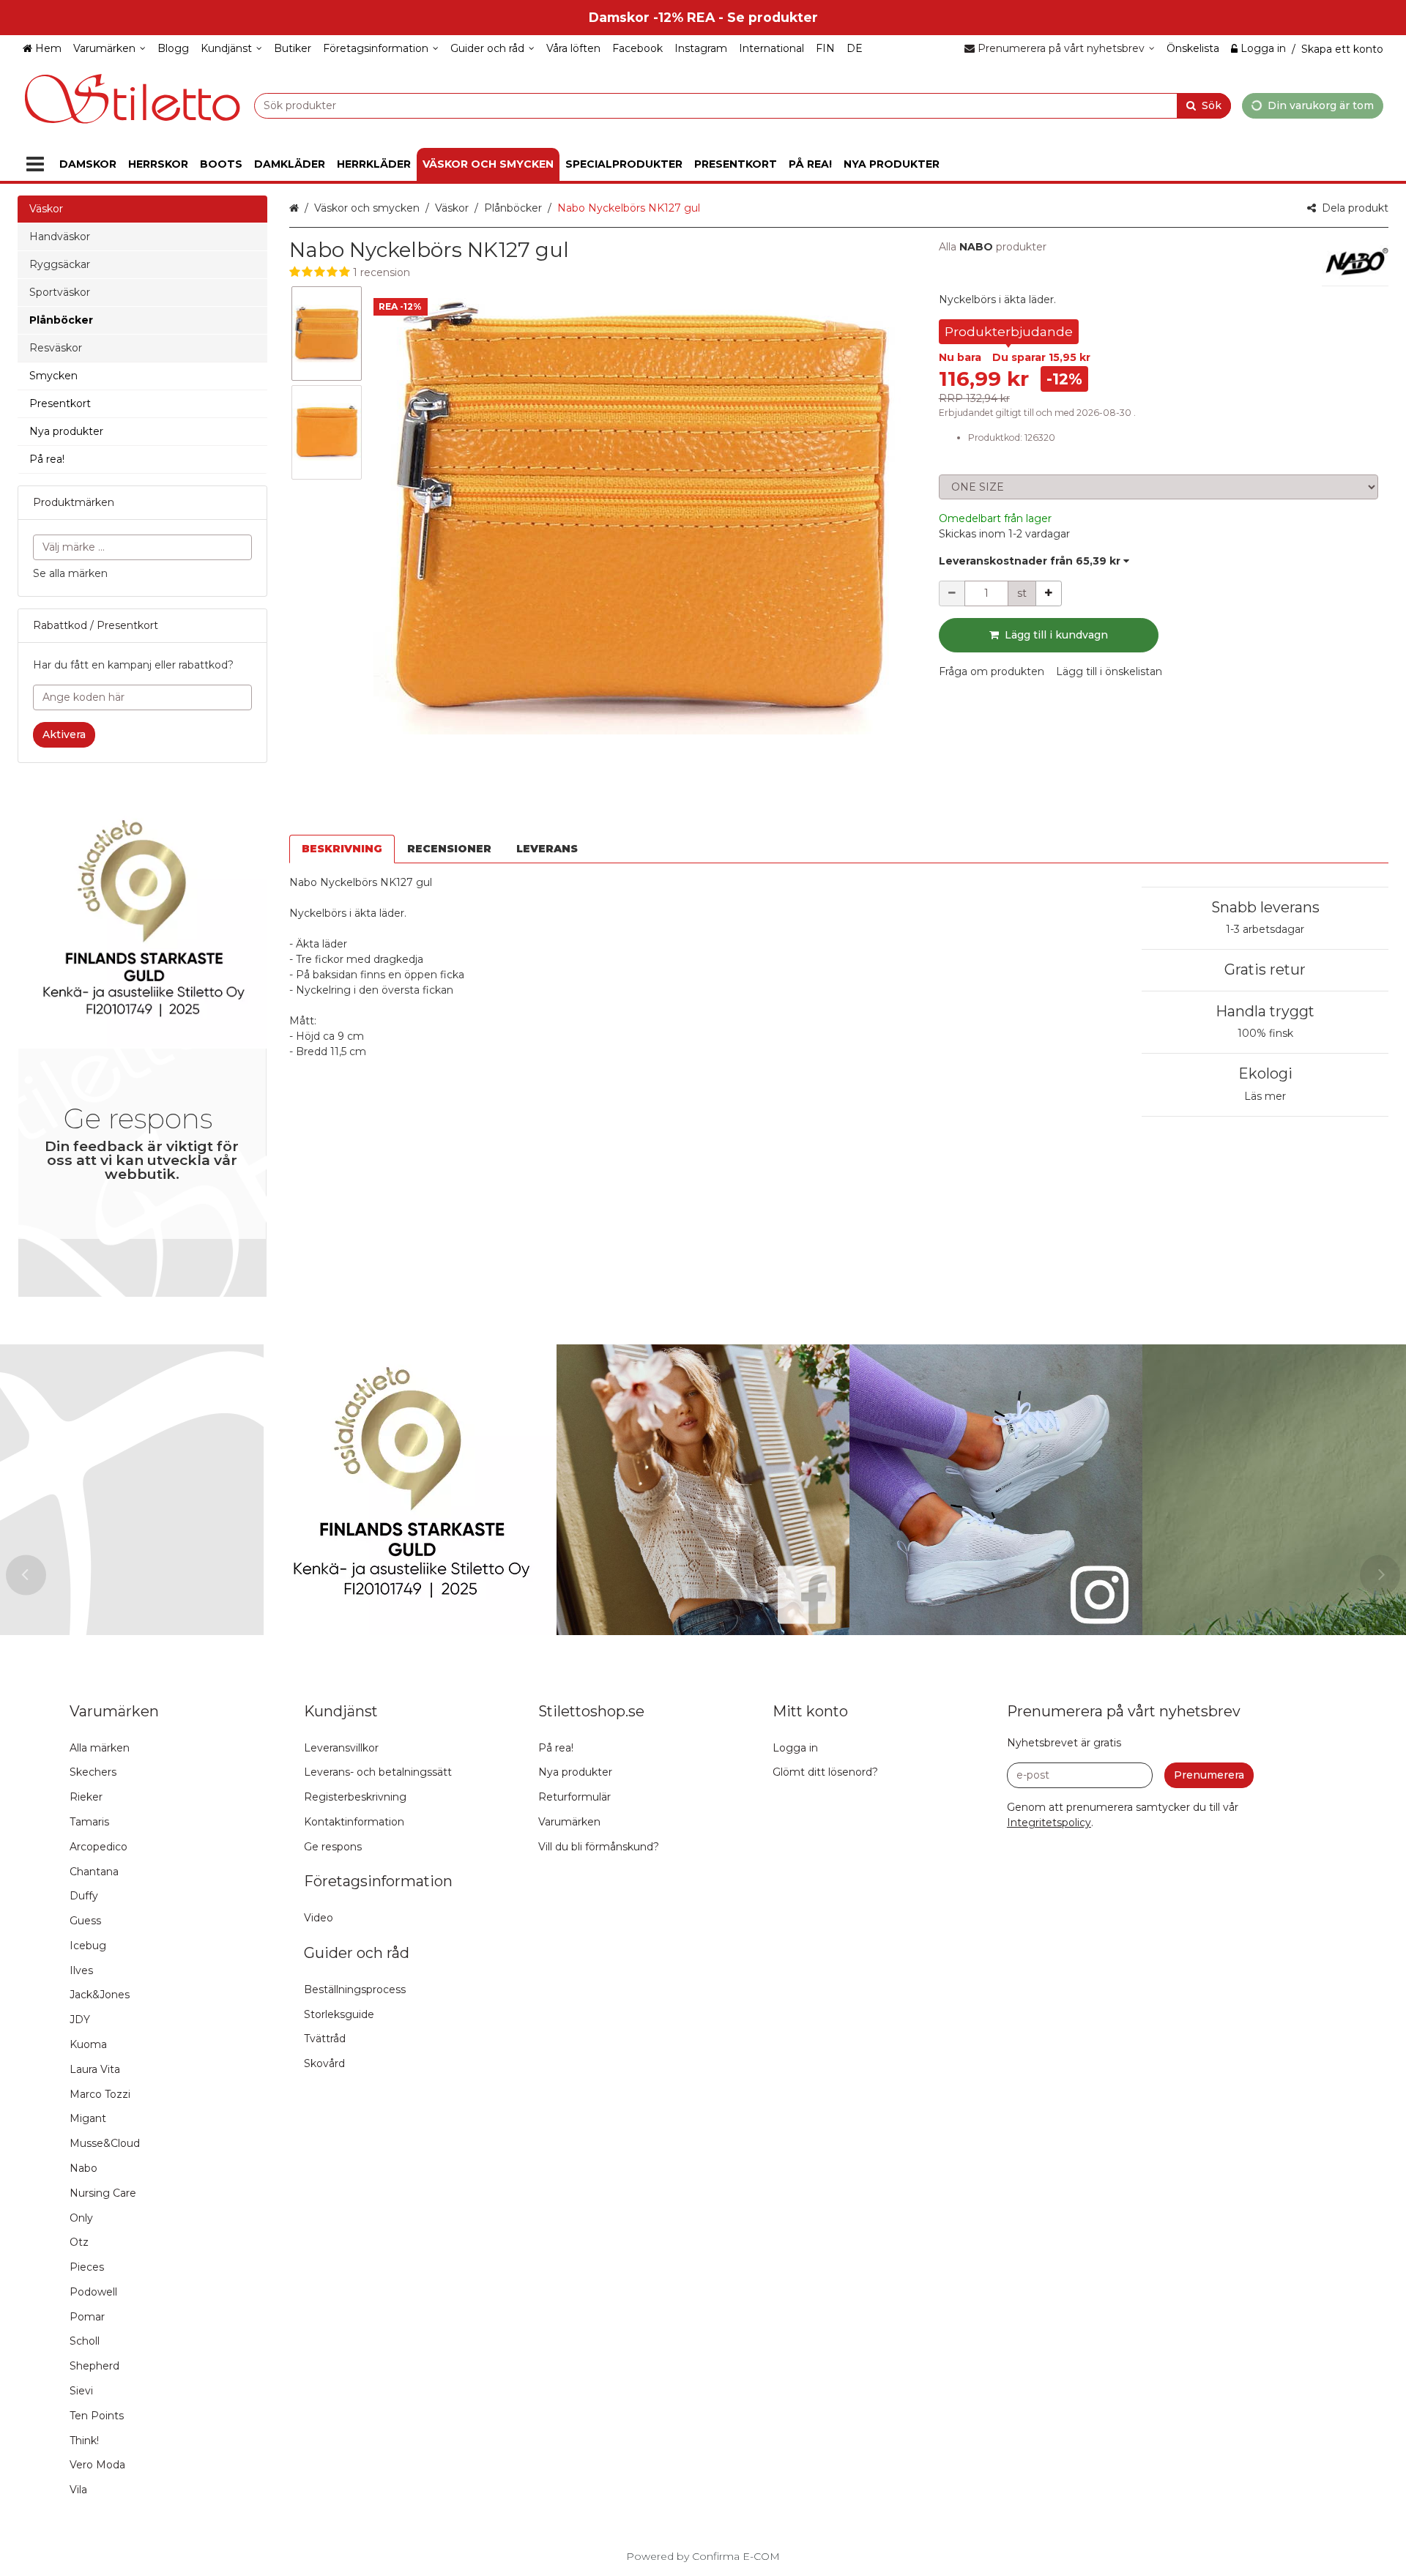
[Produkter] (35, 164)
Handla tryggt (1265, 1011)
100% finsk (1265, 1033)
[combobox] (743, 105)
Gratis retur (1265, 969)
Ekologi (1265, 1073)
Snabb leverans (1265, 907)
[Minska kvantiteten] (952, 593)
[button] (600, 273)
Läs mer (1265, 1096)
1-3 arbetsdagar (1265, 929)
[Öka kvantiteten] (1049, 593)
